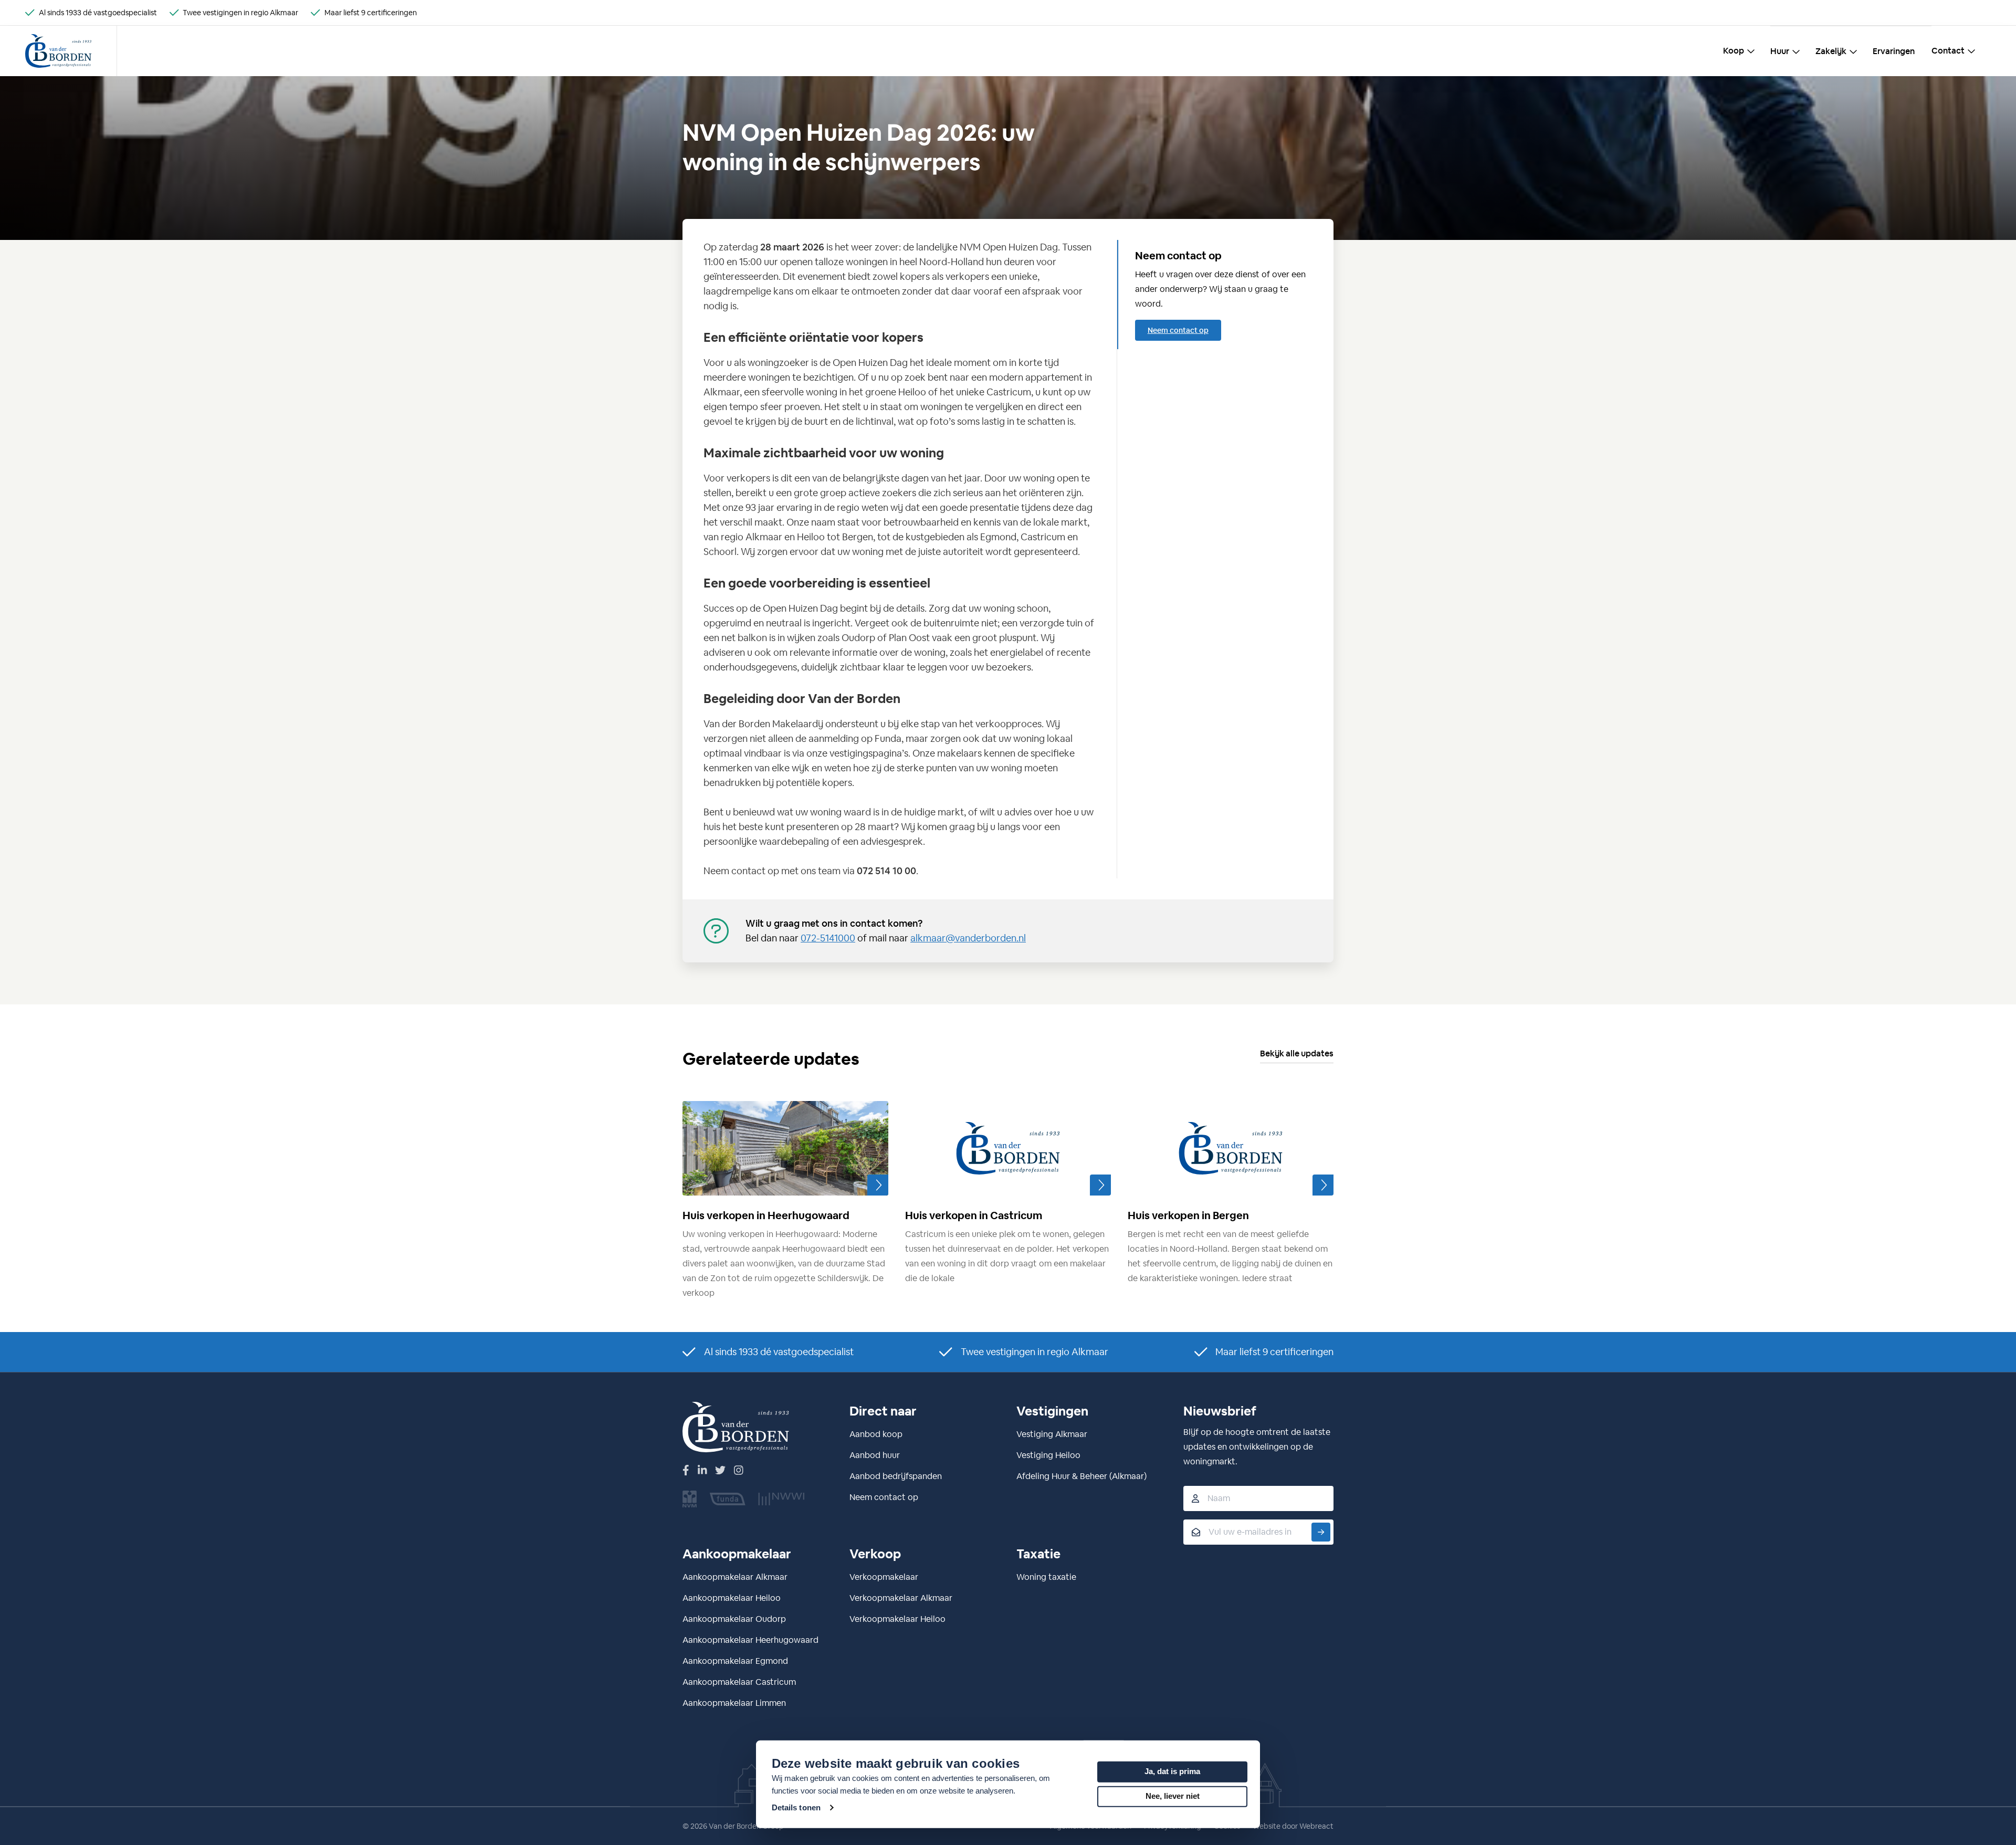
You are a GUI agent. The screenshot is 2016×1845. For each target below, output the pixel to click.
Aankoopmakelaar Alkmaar (735, 1577)
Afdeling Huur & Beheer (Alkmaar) (1081, 1476)
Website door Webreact (1293, 1826)
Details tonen (796, 1807)
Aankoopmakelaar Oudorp (734, 1619)
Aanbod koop (876, 1434)
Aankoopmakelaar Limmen (734, 1703)
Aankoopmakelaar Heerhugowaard (750, 1640)
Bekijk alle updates (1297, 1053)
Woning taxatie (1046, 1577)
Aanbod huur (875, 1455)
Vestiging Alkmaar (1052, 1434)
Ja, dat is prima (1172, 1771)
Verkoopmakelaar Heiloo (897, 1619)
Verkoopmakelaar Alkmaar (901, 1598)
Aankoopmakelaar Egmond (735, 1661)
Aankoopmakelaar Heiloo (732, 1598)
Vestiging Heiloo (1048, 1455)
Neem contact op (1178, 330)
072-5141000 (828, 938)
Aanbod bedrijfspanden (896, 1476)
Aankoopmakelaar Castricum (739, 1682)
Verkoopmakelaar (884, 1577)
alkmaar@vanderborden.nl (968, 938)
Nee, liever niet (1173, 1796)
